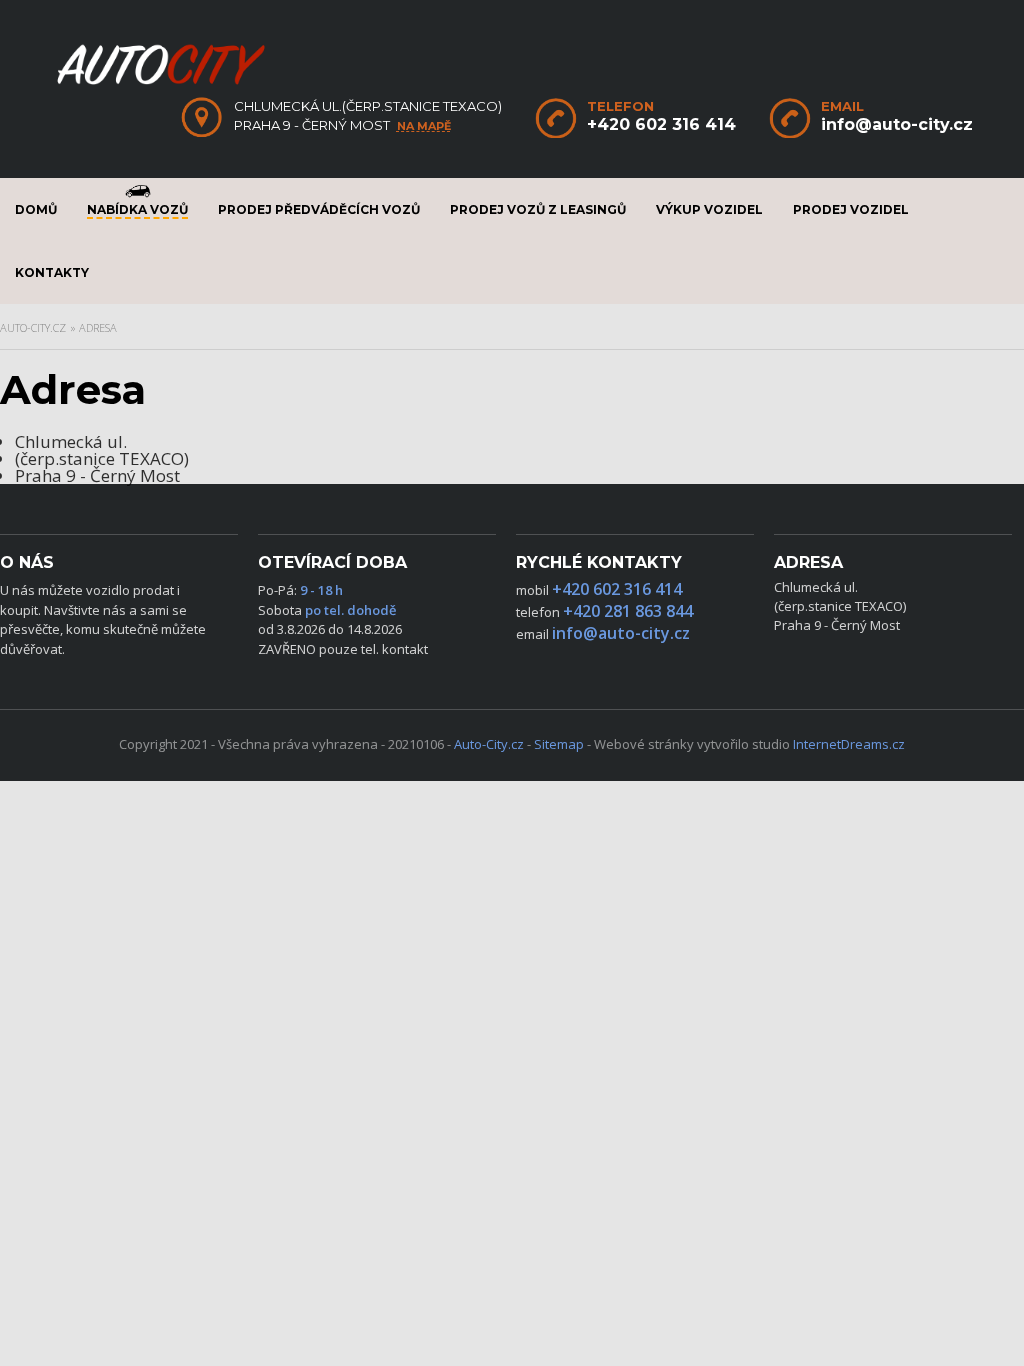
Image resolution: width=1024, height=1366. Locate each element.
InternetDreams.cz (849, 744)
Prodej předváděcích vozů (319, 209)
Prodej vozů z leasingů (538, 209)
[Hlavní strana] (161, 83)
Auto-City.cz (33, 327)
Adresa (98, 327)
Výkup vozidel (709, 209)
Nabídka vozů (137, 209)
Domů (36, 209)
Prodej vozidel (851, 209)
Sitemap (559, 744)
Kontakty (52, 272)
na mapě (424, 126)
